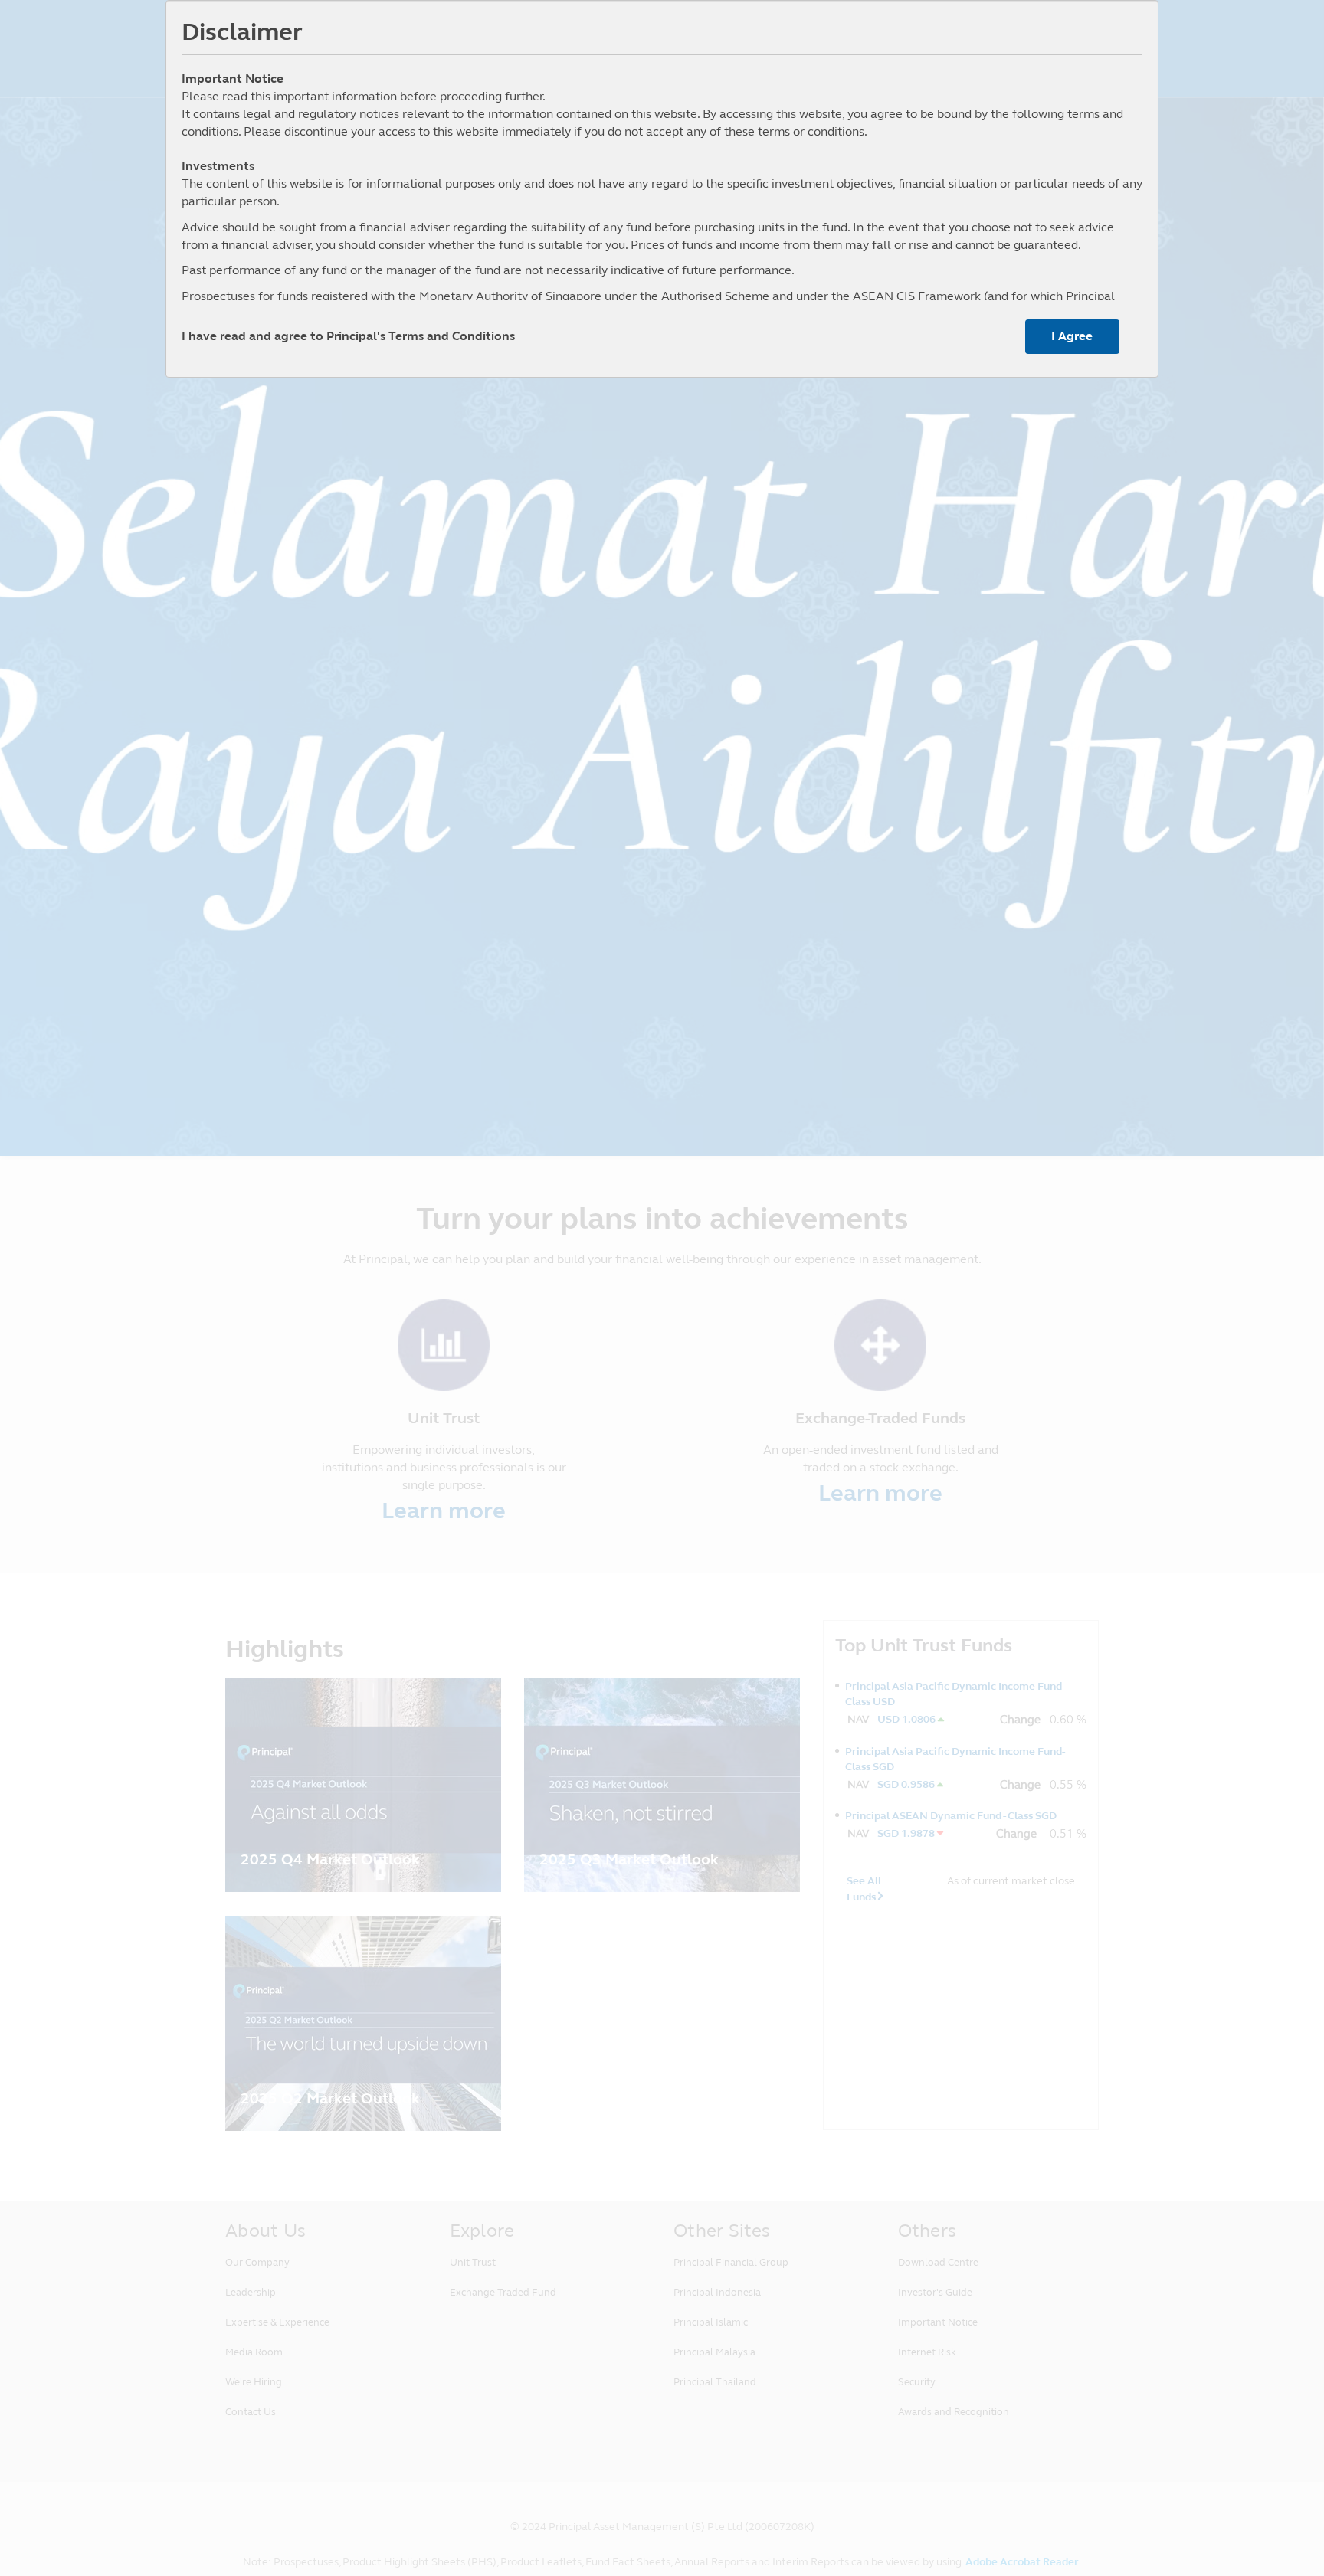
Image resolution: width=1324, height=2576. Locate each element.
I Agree (1072, 336)
